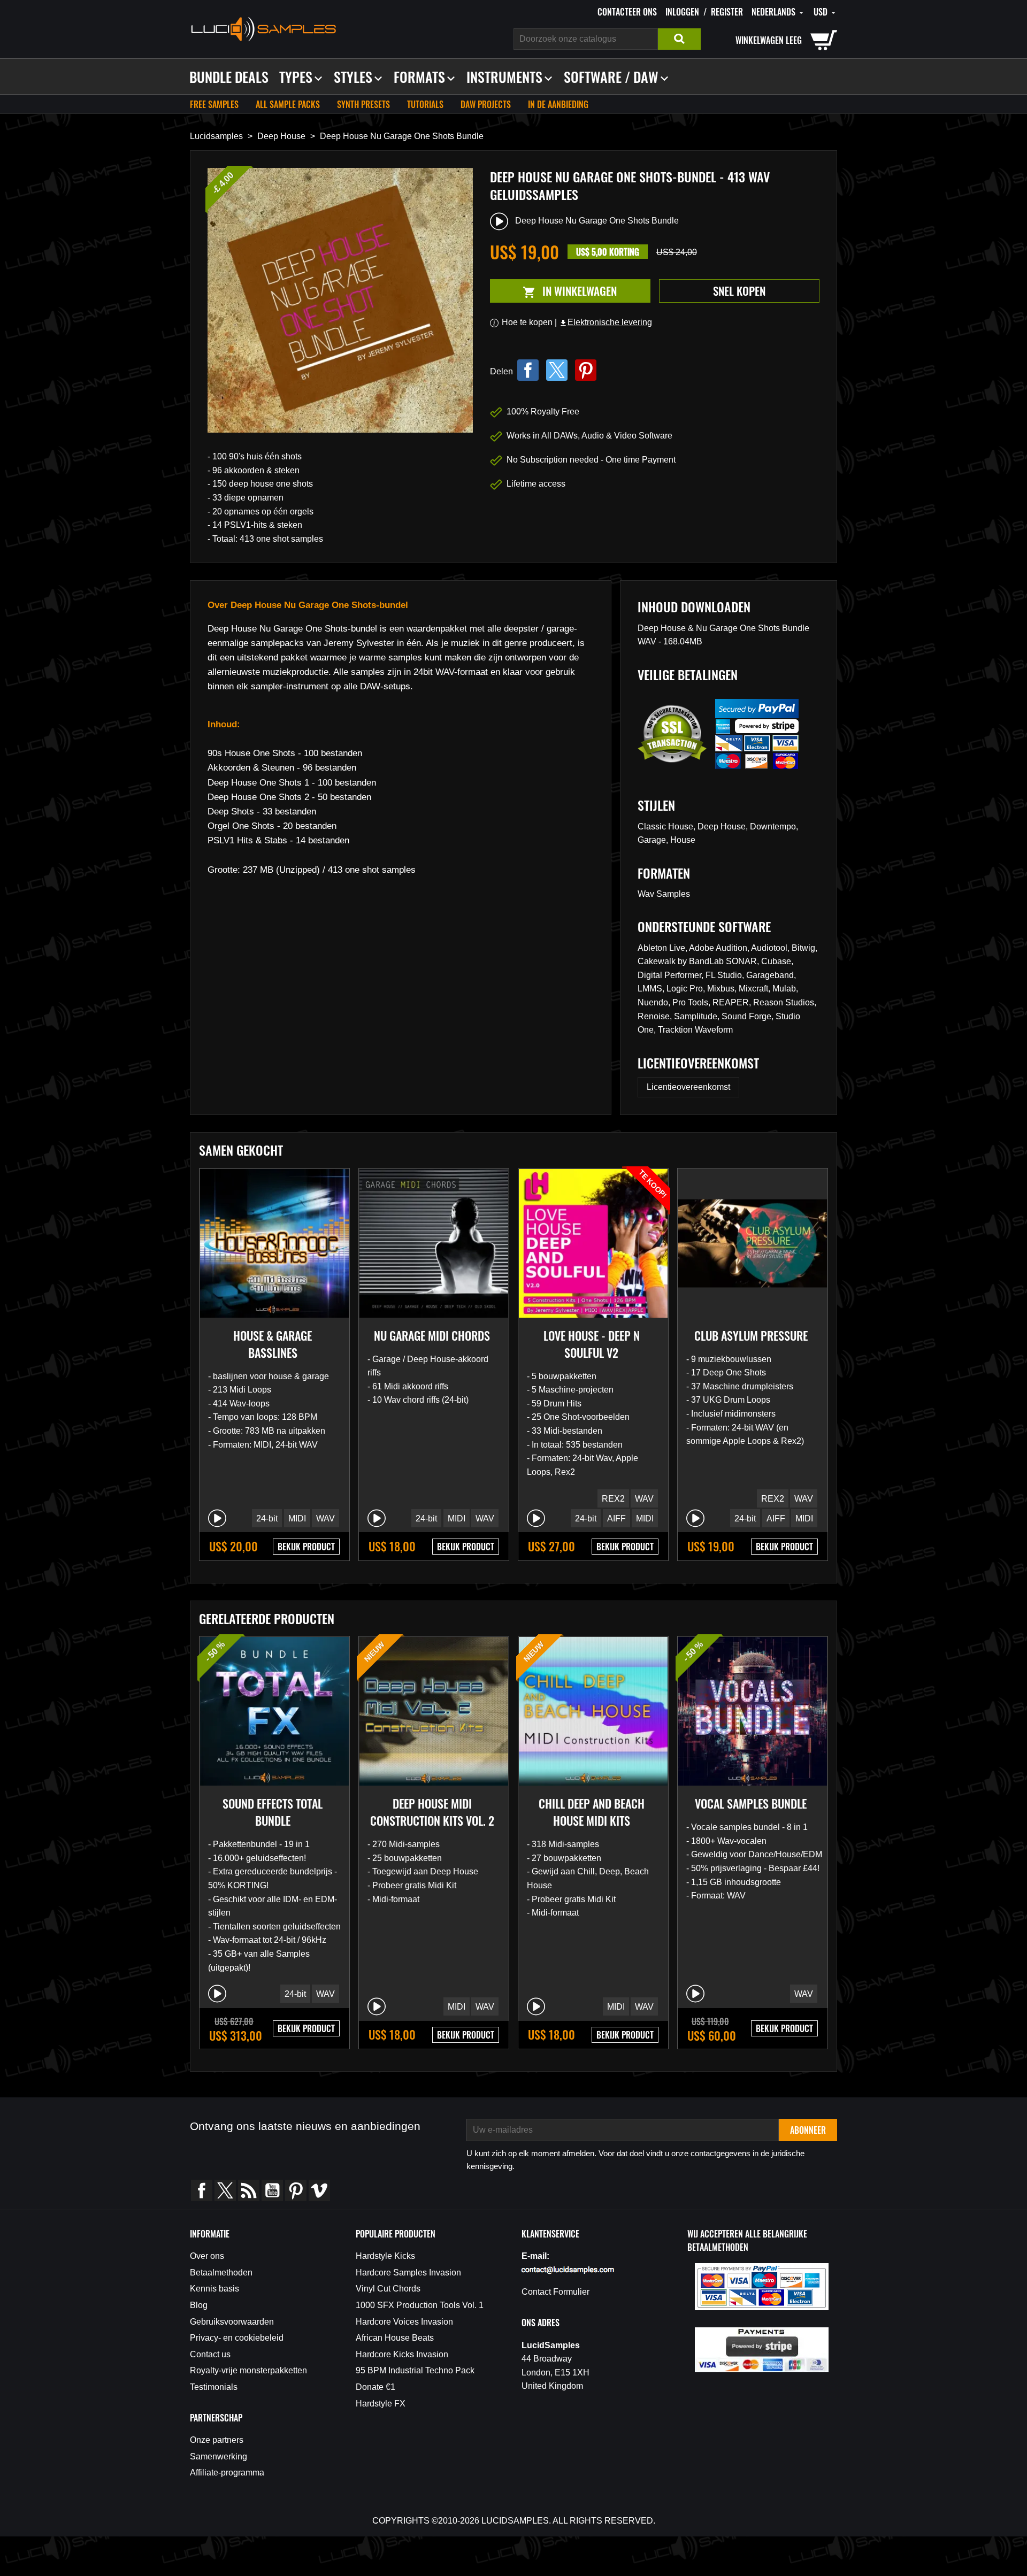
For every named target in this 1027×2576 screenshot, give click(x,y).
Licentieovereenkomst (688, 1087)
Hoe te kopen (527, 322)
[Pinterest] (586, 370)
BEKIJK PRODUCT (306, 1547)
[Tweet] (557, 370)
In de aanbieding (558, 104)
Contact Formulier (555, 2292)
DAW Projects (486, 104)
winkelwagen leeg (769, 40)
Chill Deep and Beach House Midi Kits (592, 1812)
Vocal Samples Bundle (751, 1803)
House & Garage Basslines (273, 1344)
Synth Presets (363, 104)
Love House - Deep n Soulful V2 (592, 1344)
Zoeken (679, 39)
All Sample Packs (288, 104)
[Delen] (528, 370)
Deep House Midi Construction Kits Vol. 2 (432, 1812)
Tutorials (425, 104)
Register (727, 12)
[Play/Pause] (217, 1518)
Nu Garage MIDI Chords (432, 1335)
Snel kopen (739, 291)
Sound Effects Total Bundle (273, 1812)
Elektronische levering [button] (606, 322)
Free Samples (214, 104)
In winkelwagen (553, 291)
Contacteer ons (627, 12)
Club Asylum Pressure (751, 1335)
